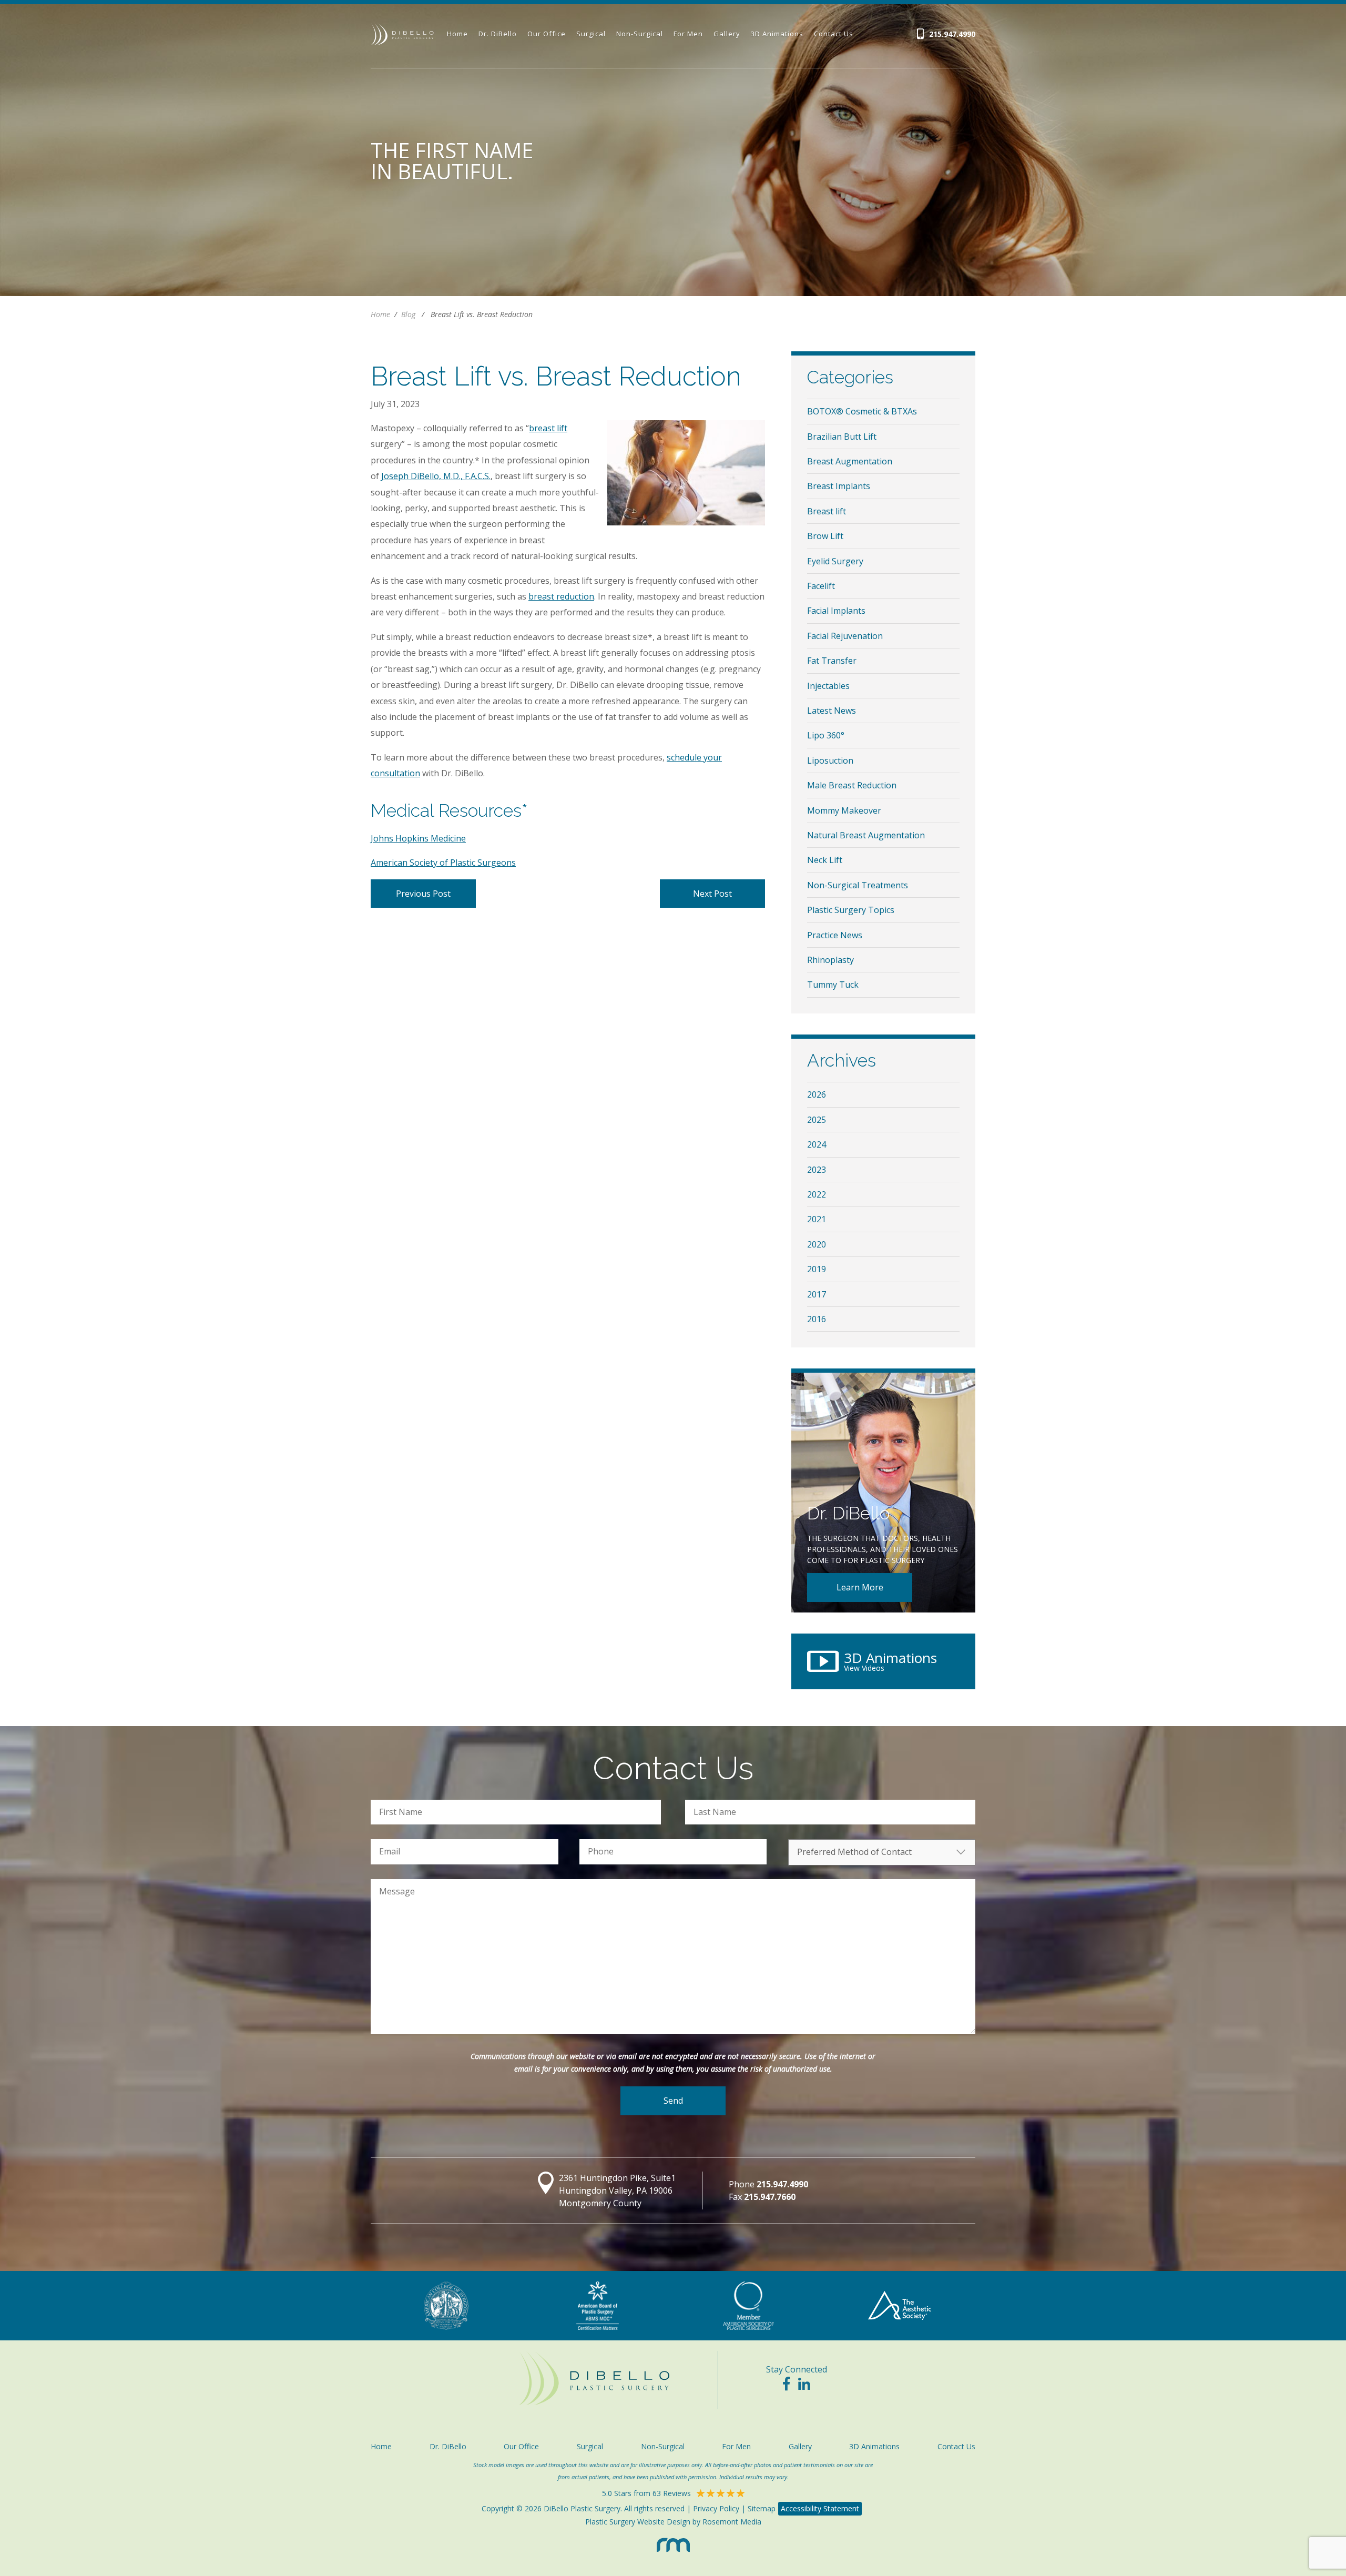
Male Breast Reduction (852, 785)
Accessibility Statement (820, 2508)
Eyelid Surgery (835, 561)
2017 (817, 1294)
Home (457, 34)
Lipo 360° (826, 735)
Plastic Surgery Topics (851, 910)
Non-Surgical (640, 34)
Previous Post (423, 894)
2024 (817, 1144)
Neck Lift (825, 860)
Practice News (835, 935)
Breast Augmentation (850, 461)
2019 (817, 1269)
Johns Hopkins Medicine (418, 838)
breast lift (548, 428)
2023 (817, 1170)
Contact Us (834, 34)
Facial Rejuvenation (845, 636)
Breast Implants (839, 486)
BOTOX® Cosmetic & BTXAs (862, 411)
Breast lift (827, 511)
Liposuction (830, 760)
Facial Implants (836, 611)
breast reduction (561, 596)
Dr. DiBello (498, 34)
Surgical (591, 34)
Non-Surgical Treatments (858, 885)
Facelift (821, 586)
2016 (817, 1319)
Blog (408, 314)
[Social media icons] (786, 2386)
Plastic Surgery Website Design (638, 2522)
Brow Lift (825, 536)
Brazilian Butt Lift (842, 437)
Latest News (832, 711)
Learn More (860, 1587)
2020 (817, 1244)
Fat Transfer (832, 661)
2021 (817, 1219)
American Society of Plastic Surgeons (443, 863)
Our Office (547, 34)
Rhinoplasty (830, 960)
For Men (688, 34)
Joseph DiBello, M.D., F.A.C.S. (436, 476)
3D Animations (777, 34)
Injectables (828, 686)
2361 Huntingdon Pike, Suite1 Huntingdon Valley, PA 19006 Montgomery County (617, 2190)
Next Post (712, 894)
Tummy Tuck (833, 985)
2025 (817, 1120)
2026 (817, 1094)
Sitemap (762, 2508)
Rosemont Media (732, 2522)
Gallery (727, 34)
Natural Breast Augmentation (866, 835)
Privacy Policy (716, 2508)
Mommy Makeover (844, 810)
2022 (817, 1194)
